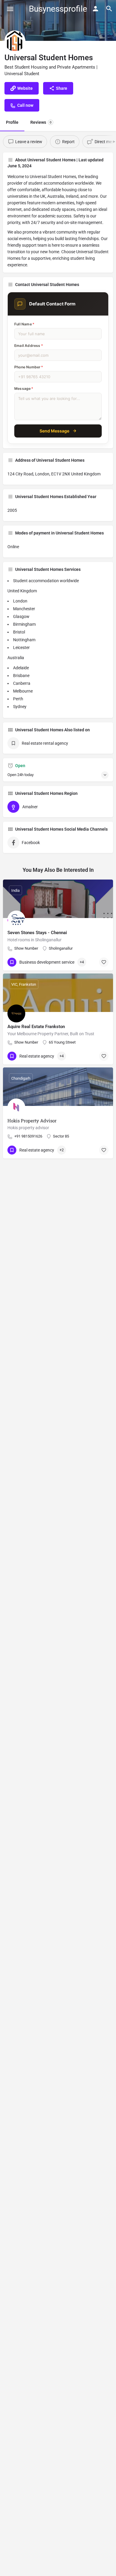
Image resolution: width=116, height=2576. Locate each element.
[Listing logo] (15, 41)
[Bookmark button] (104, 962)
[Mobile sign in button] (95, 9)
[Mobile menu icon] (10, 9)
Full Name (24, 324)
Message (24, 388)
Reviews (41, 122)
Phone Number (29, 367)
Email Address (29, 346)
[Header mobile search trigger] (109, 9)
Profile (12, 122)
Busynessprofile (58, 9)
